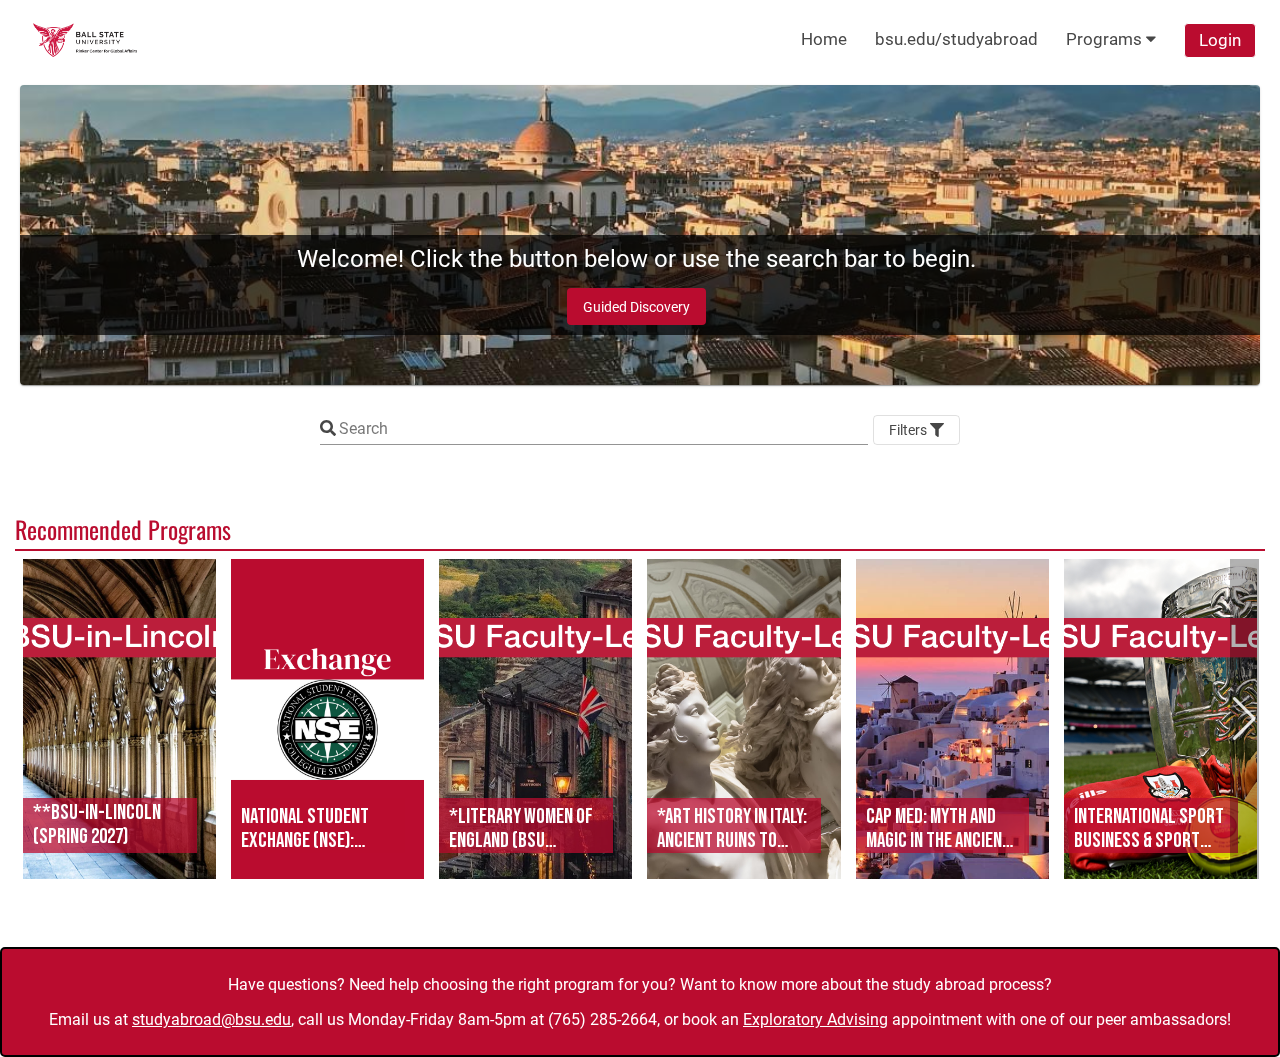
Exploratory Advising (815, 1019)
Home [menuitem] (824, 39)
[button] (119, 719)
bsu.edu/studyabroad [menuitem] (956, 39)
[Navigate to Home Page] (85, 40)
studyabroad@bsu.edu (211, 1019)
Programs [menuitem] (1106, 39)
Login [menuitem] (1220, 40)
